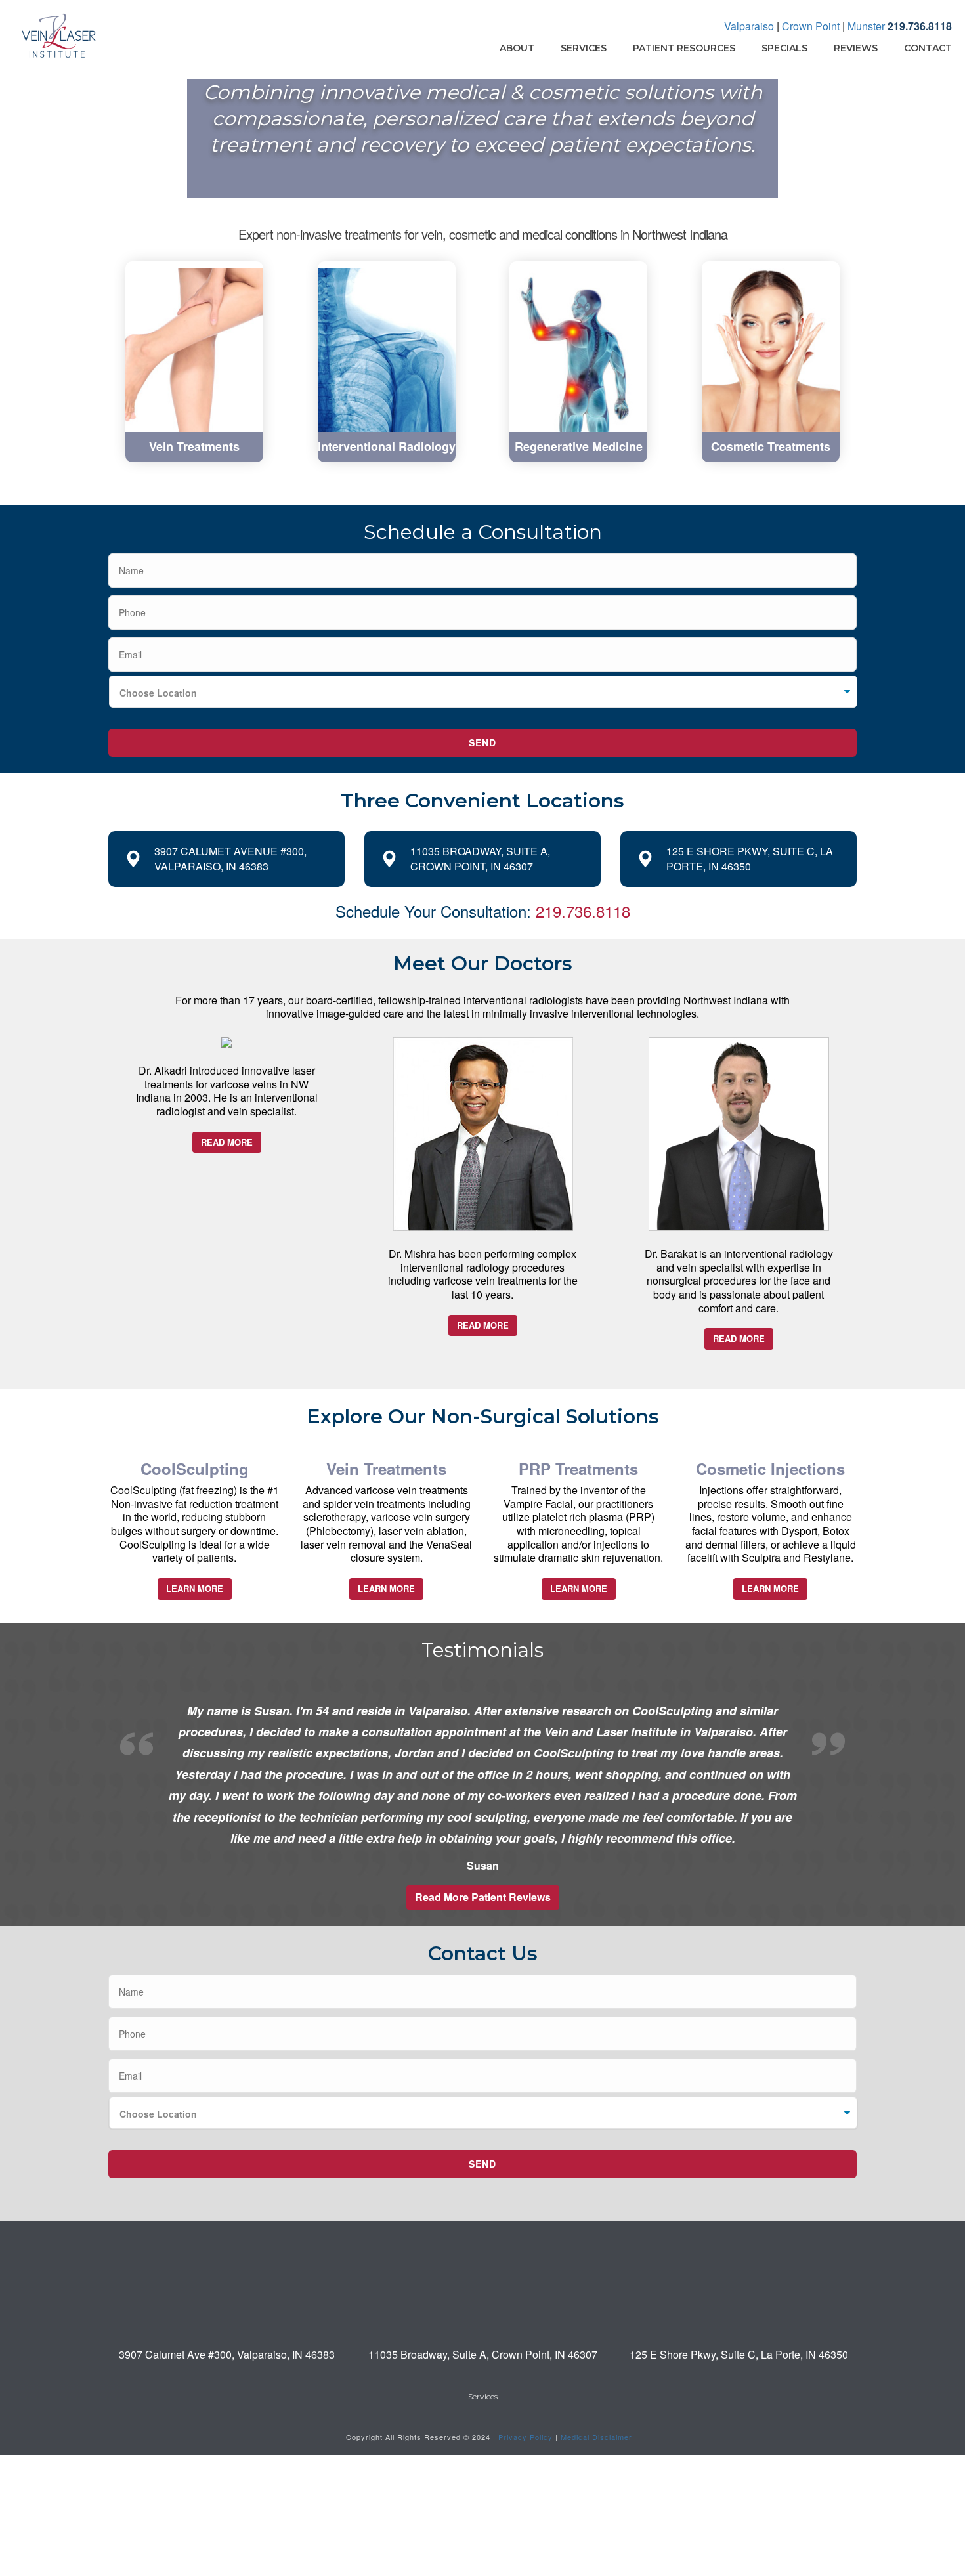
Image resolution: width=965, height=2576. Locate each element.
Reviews (856, 48)
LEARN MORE (195, 1588)
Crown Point (811, 26)
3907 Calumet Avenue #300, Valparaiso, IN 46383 (230, 859)
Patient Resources (684, 48)
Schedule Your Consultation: (483, 911)
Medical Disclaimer (596, 2437)
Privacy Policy (525, 2437)
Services (584, 48)
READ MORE (227, 1142)
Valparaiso (749, 26)
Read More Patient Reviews (483, 1897)
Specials (784, 48)
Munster (866, 26)
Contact (928, 48)
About (517, 48)
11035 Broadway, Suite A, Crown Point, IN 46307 (480, 859)
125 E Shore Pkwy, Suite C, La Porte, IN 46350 (750, 859)
